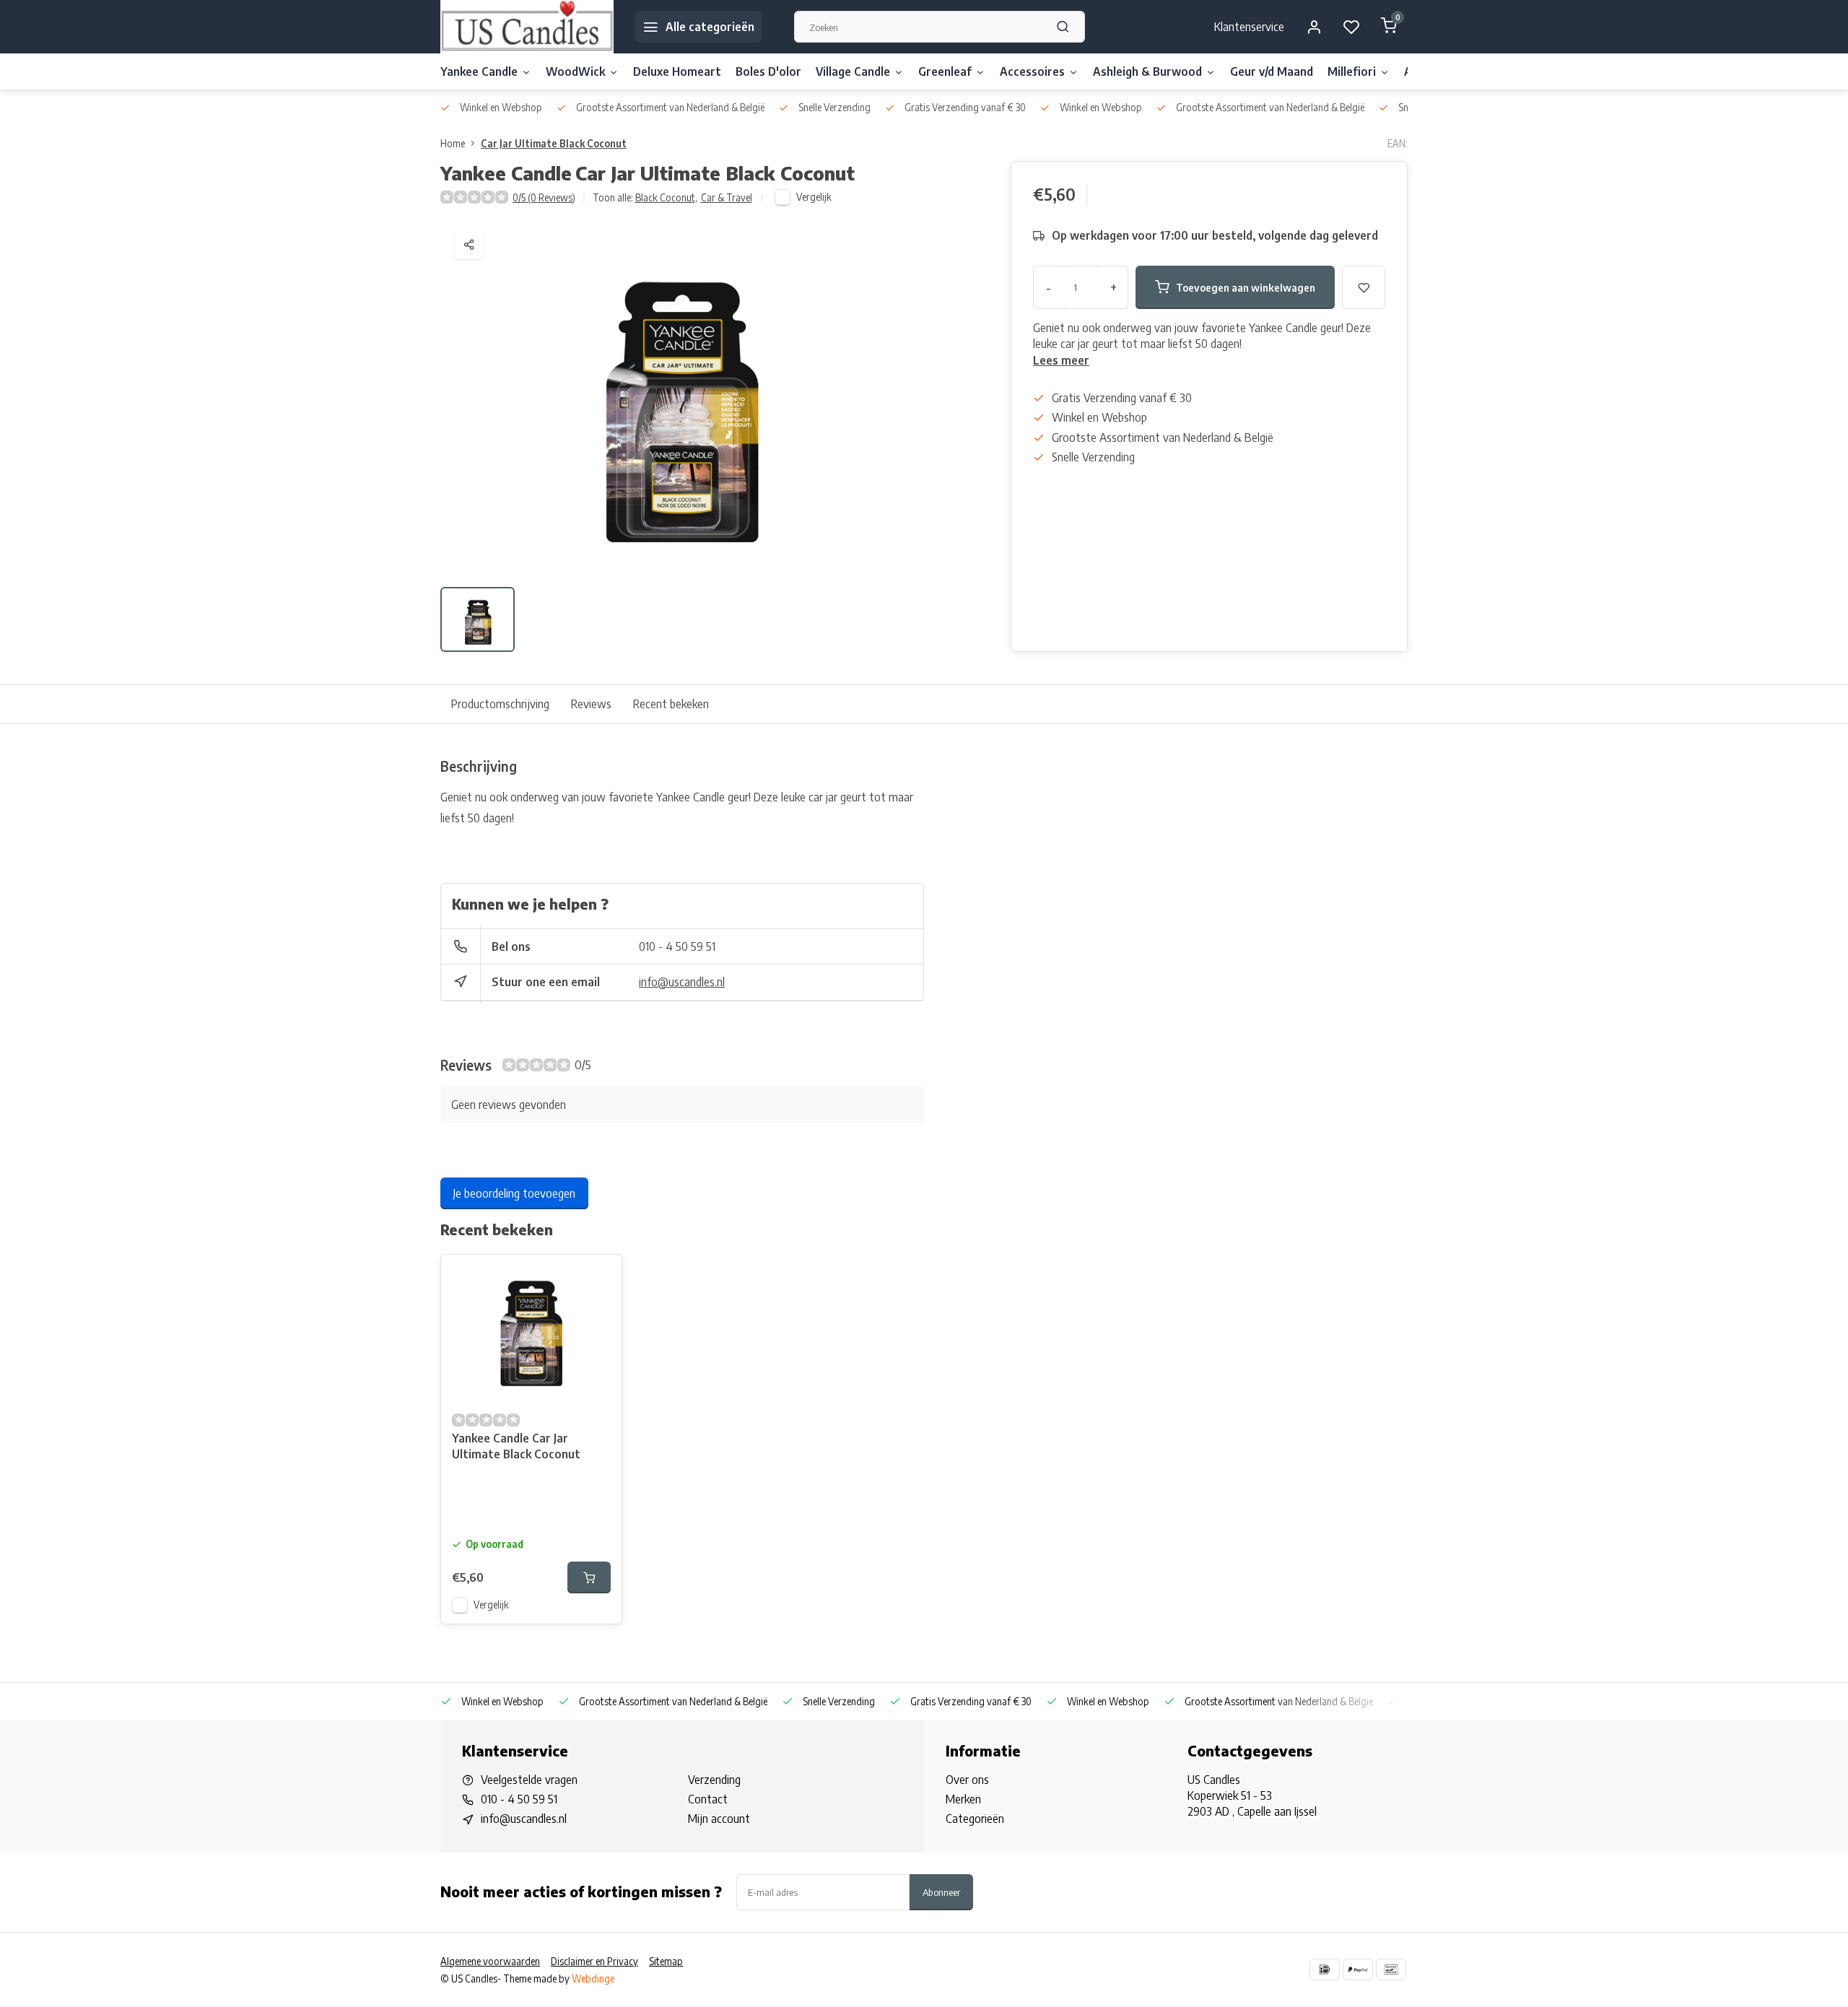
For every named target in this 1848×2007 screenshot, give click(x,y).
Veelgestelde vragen (529, 1780)
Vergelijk (814, 197)
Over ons (967, 1780)
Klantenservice (1249, 27)
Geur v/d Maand (1272, 71)
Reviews (591, 704)
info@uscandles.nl (682, 982)
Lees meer (1061, 360)
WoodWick (575, 71)
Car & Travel (727, 197)
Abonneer (941, 1892)
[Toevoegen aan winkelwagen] (589, 1577)
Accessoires (1032, 71)
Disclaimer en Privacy (594, 1961)
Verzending (714, 1780)
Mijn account (719, 1819)
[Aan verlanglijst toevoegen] (600, 1276)
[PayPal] (1358, 1969)
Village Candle (853, 71)
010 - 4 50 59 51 (677, 946)
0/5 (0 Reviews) (544, 197)
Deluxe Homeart (677, 71)
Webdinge (593, 1978)
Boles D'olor (768, 71)
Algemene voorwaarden (490, 1961)
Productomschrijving (500, 704)
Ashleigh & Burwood (1147, 71)
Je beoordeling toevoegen (514, 1193)
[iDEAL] (1325, 1969)
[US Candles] (527, 27)
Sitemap (666, 1961)
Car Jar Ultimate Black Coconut (554, 143)
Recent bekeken (671, 704)
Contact (708, 1799)
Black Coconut (666, 197)
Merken (963, 1799)
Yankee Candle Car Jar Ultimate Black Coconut (516, 1446)
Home (453, 143)
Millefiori (1352, 71)
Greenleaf (945, 71)
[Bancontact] (1391, 1969)
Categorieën (975, 1819)
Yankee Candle (479, 71)
